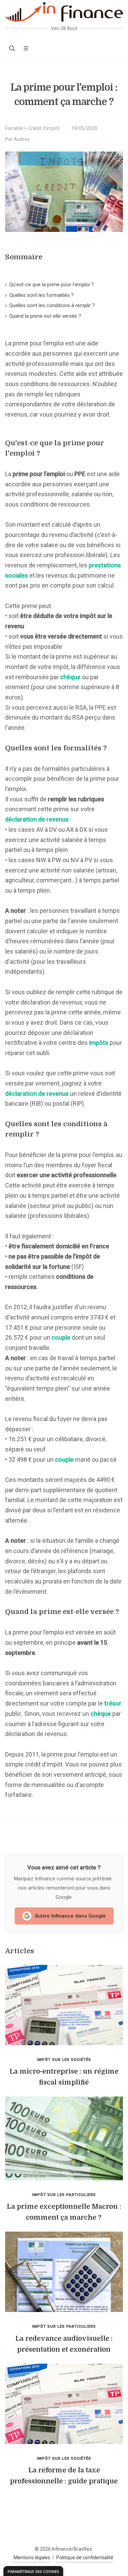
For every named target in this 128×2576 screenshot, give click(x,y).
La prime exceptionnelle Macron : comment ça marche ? (64, 2212)
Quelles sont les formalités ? (41, 295)
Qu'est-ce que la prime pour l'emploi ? (52, 285)
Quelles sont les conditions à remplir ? (52, 305)
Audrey (22, 139)
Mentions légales (32, 2558)
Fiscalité (14, 128)
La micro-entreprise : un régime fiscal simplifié (64, 2077)
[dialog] (33, 2571)
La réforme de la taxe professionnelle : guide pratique (64, 2476)
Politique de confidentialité (85, 2558)
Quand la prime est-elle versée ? (45, 316)
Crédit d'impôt (44, 128)
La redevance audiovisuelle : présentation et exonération (64, 2344)
